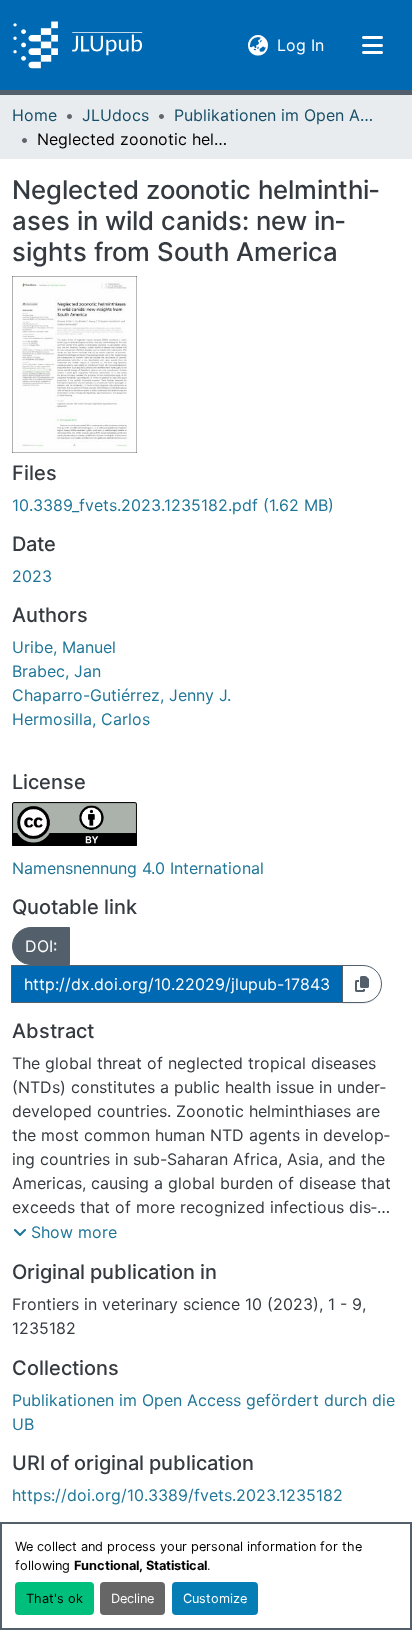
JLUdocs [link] (115, 115)
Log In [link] (300, 44)
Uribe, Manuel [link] (64, 647)
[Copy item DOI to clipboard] (362, 984)
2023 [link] (32, 576)
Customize (215, 1598)
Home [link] (34, 115)
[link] (206, 505)
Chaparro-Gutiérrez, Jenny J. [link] (121, 695)
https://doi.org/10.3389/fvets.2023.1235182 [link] (177, 1495)
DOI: (41, 946)
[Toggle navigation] (372, 45)
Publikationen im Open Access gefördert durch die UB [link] (274, 115)
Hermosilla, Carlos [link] (81, 719)
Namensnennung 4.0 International (138, 868)
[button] (77, 45)
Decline (132, 1598)
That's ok (54, 1598)
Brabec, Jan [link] (56, 671)
